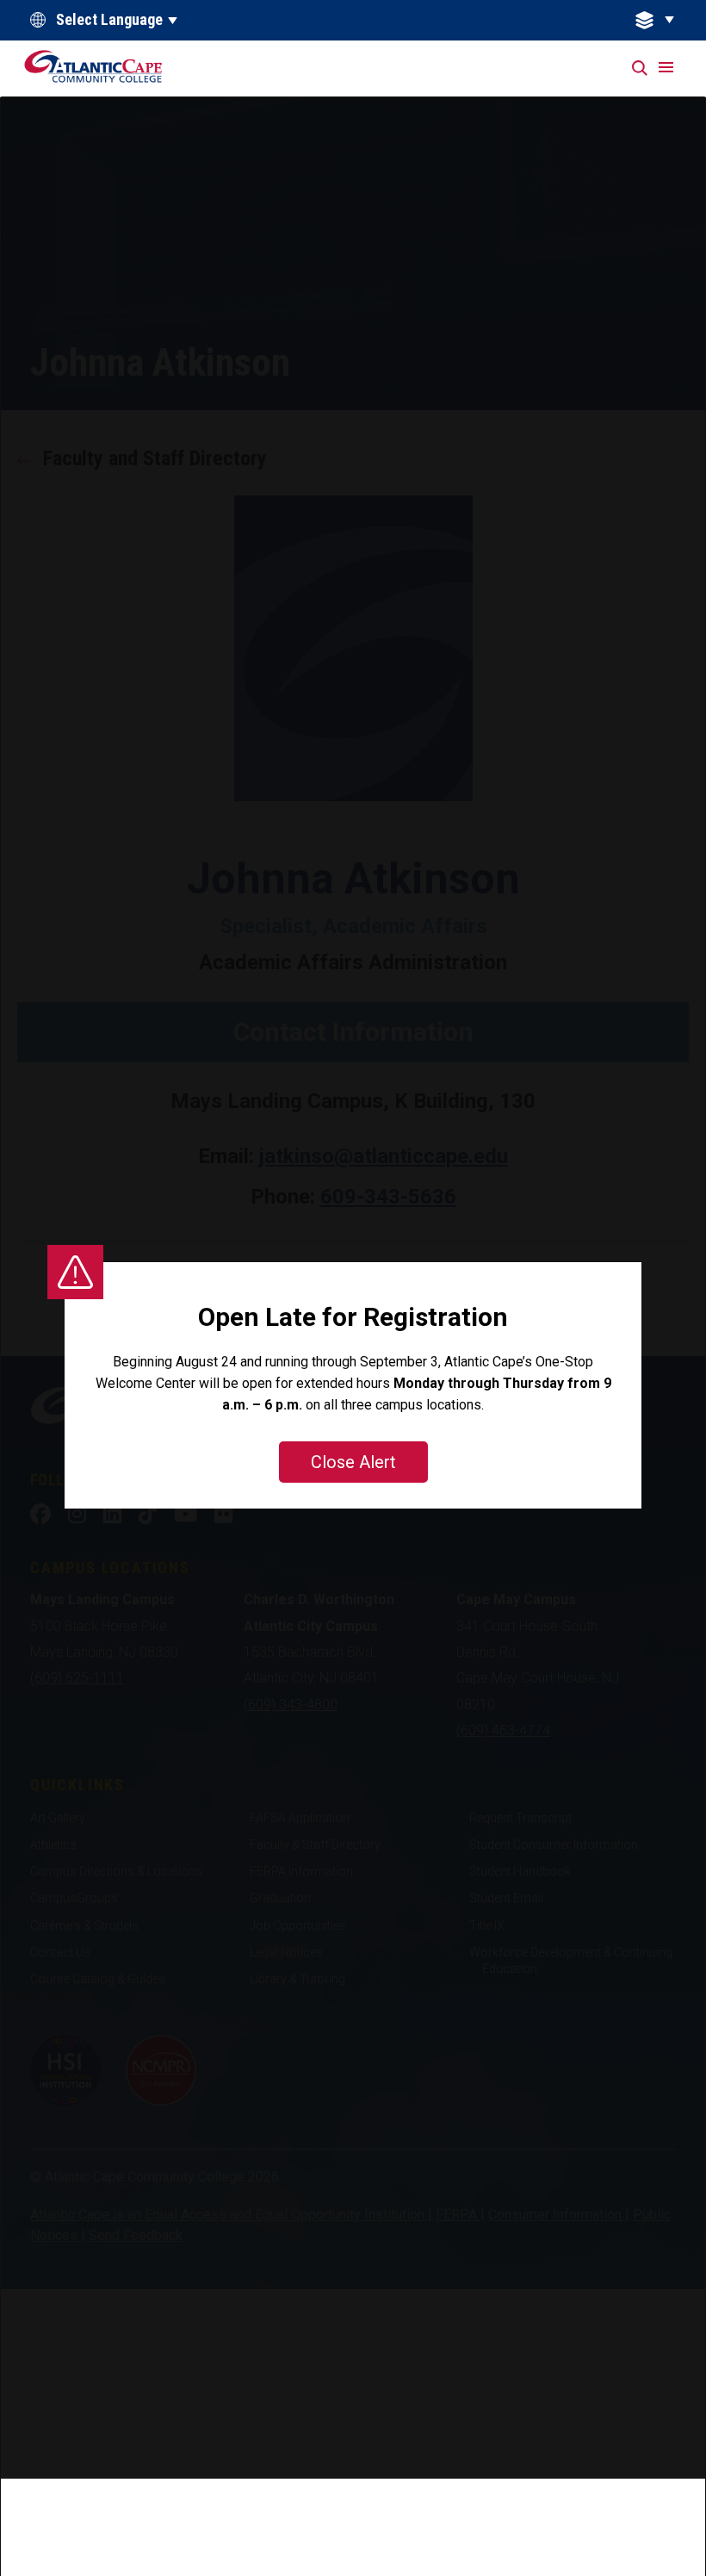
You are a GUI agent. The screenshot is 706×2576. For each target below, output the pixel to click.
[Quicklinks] (665, 20)
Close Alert (353, 1462)
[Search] (641, 68)
